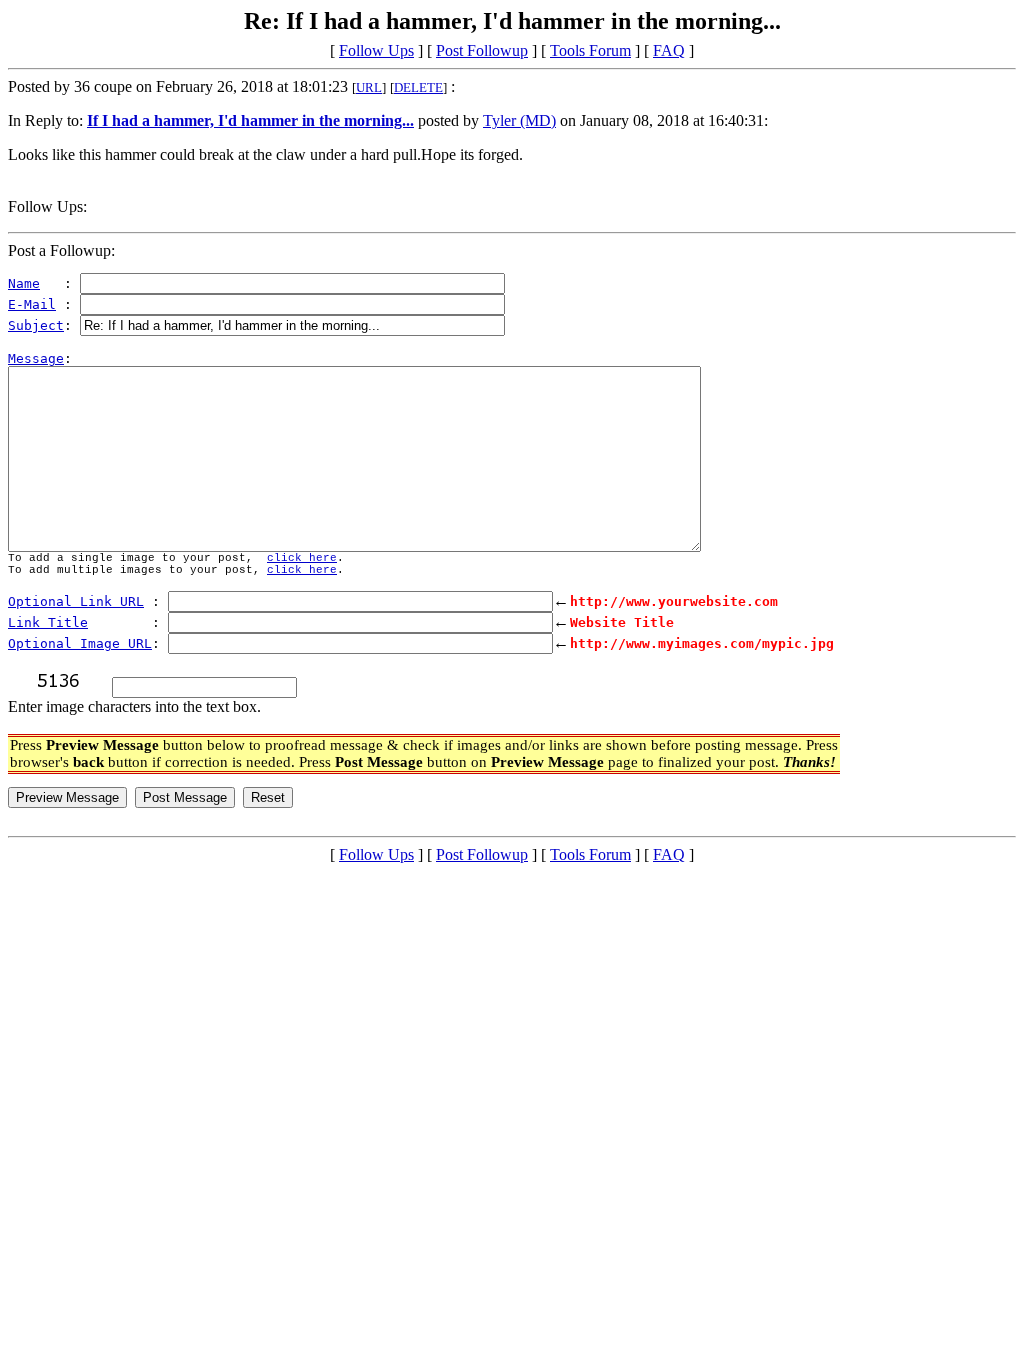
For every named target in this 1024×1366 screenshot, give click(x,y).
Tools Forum (590, 50)
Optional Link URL (76, 601)
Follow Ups (376, 50)
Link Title (48, 622)
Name (24, 283)
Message (36, 358)
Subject (36, 325)
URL (369, 87)
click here (302, 558)
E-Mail (32, 304)
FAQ (669, 50)
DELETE (418, 87)
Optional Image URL (80, 643)
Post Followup (482, 50)
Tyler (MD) (519, 120)
